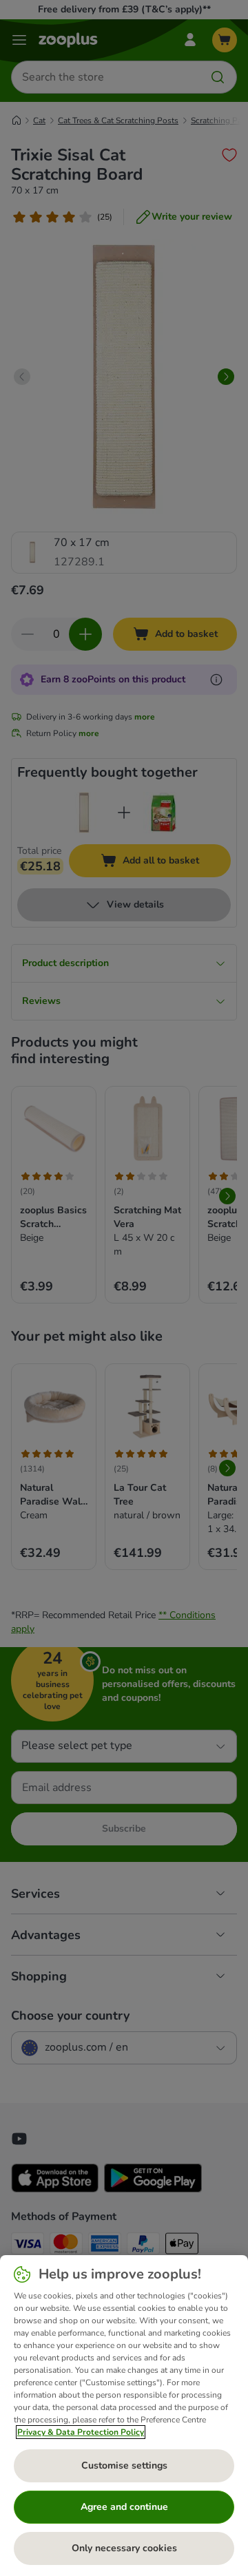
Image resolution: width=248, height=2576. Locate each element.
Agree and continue (124, 2507)
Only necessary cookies (124, 2548)
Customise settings (124, 2465)
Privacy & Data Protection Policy (81, 2432)
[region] (124, 2416)
